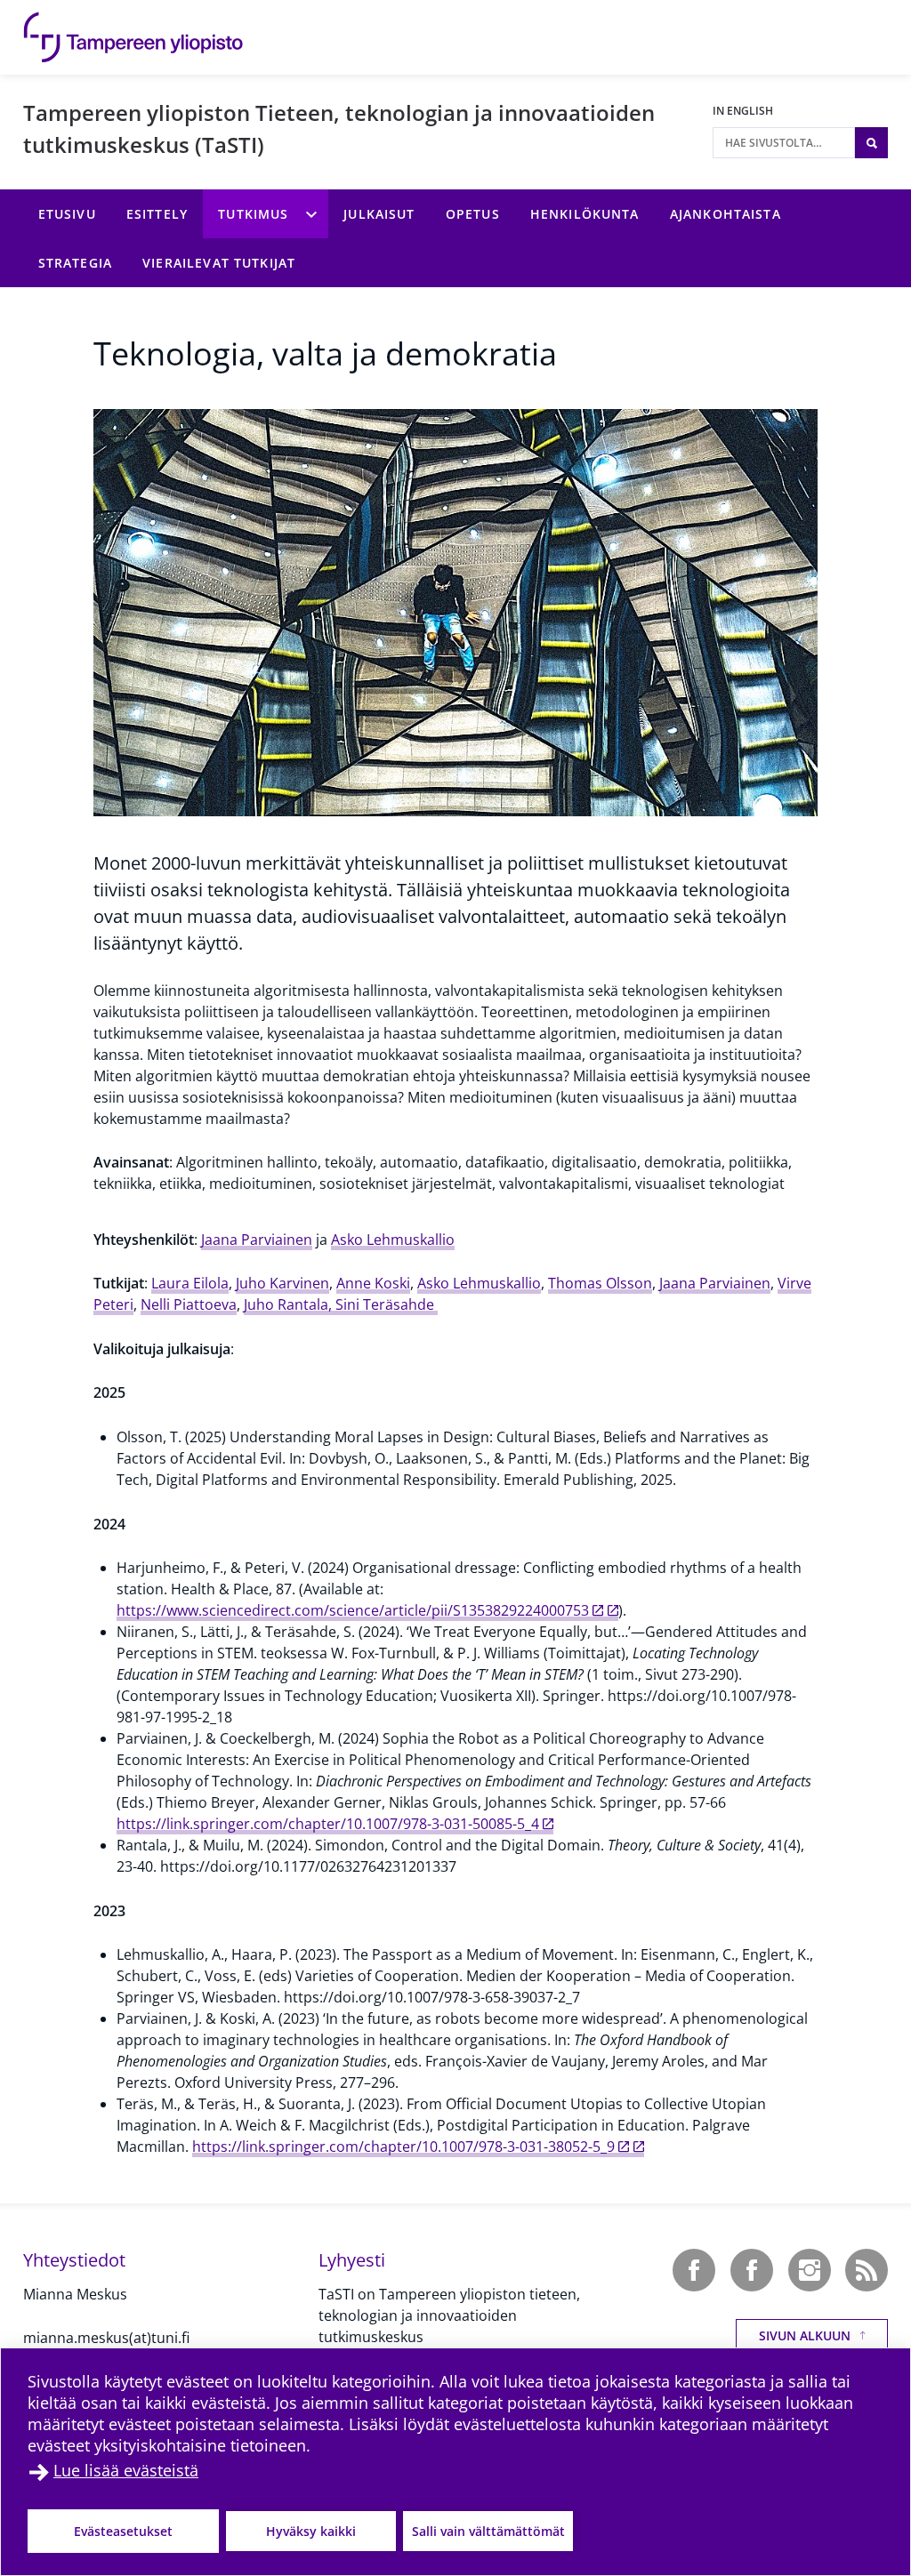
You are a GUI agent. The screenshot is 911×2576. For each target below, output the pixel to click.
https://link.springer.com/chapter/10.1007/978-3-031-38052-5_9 (403, 2147)
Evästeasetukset (123, 2531)
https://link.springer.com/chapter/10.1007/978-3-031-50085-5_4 (328, 1824)
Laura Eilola (190, 1283)
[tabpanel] (467, 1674)
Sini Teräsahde (387, 1304)
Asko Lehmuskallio (393, 1240)
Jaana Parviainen (257, 1240)
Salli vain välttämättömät (488, 2531)
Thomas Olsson (600, 1283)
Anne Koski (373, 1283)
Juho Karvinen (282, 1283)
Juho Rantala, (290, 1304)
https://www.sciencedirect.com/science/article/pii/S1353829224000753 (353, 1610)
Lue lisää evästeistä (126, 2470)
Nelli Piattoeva (189, 1304)
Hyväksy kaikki (311, 2531)
